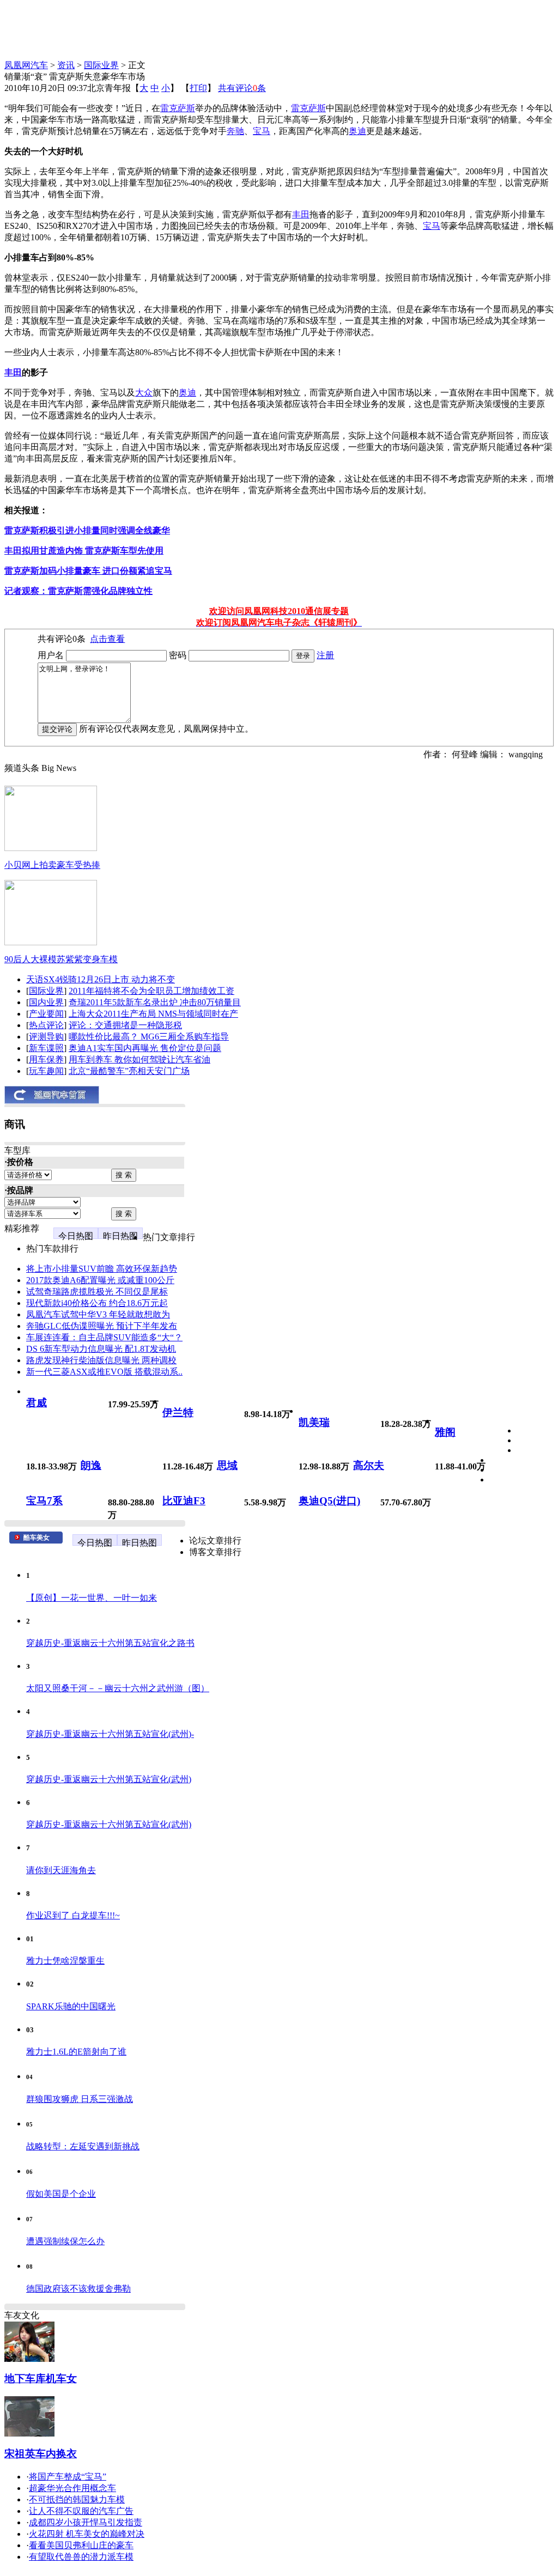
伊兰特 (178, 1412)
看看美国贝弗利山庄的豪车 (81, 2545)
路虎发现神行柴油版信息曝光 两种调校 (101, 1360)
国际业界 (101, 65)
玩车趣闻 (46, 1071)
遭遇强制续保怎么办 (65, 2241)
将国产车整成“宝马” (68, 2477)
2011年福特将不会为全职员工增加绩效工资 (151, 991)
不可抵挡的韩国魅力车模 (77, 2499)
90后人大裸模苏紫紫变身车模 (61, 959)
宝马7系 (44, 1501)
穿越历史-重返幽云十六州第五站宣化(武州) (109, 1779)
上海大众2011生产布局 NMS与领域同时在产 (153, 1014)
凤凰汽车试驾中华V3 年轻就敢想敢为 (98, 1314)
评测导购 (46, 1037)
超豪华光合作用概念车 (72, 2488)
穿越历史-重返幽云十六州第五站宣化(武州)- (110, 1734)
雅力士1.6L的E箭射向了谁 (76, 2052)
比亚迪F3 (184, 1501)
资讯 (66, 65)
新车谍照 (46, 1048)
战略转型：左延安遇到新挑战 (83, 2146)
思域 (227, 1465)
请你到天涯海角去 (61, 1870)
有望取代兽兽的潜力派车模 (81, 2557)
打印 (198, 88)
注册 (325, 655)
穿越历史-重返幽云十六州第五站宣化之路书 (110, 1643)
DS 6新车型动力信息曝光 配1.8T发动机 (101, 1349)
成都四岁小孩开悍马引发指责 (86, 2522)
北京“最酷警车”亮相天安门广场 (129, 1071)
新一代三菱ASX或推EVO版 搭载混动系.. (104, 1372)
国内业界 (46, 1002)
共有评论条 (242, 88)
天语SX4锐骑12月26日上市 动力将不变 (101, 979)
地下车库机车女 (41, 2378)
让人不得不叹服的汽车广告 (81, 2511)
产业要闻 (46, 1014)
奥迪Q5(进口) (329, 1501)
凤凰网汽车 (26, 65)
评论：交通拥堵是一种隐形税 (125, 1025)
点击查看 (107, 639)
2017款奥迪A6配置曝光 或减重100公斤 (100, 1280)
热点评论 (46, 1025)
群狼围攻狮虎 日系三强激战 (80, 2099)
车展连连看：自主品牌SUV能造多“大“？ (104, 1337)
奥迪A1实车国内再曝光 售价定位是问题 (145, 1048)
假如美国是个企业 (61, 2194)
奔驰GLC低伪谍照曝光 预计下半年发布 (102, 1326)
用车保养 (46, 1059)
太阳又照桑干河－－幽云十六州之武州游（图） (118, 1688)
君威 (37, 1403)
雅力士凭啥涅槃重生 (65, 1961)
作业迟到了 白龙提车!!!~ (73, 1915)
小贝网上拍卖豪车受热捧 (52, 865)
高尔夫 (369, 1465)
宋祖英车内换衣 (41, 2454)
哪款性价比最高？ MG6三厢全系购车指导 (149, 1037)
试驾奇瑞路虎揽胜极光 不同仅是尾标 (97, 1292)
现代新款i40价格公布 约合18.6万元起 (97, 1303)
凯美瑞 (314, 1422)
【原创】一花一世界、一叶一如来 (92, 1598)
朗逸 (91, 1465)
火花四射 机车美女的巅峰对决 (87, 2534)
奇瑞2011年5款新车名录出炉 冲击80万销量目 (155, 1002)
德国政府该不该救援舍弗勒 (78, 2289)
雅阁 (445, 1432)
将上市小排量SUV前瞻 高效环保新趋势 (102, 1269)
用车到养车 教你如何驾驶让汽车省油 (139, 1059)
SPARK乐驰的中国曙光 (71, 2006)
